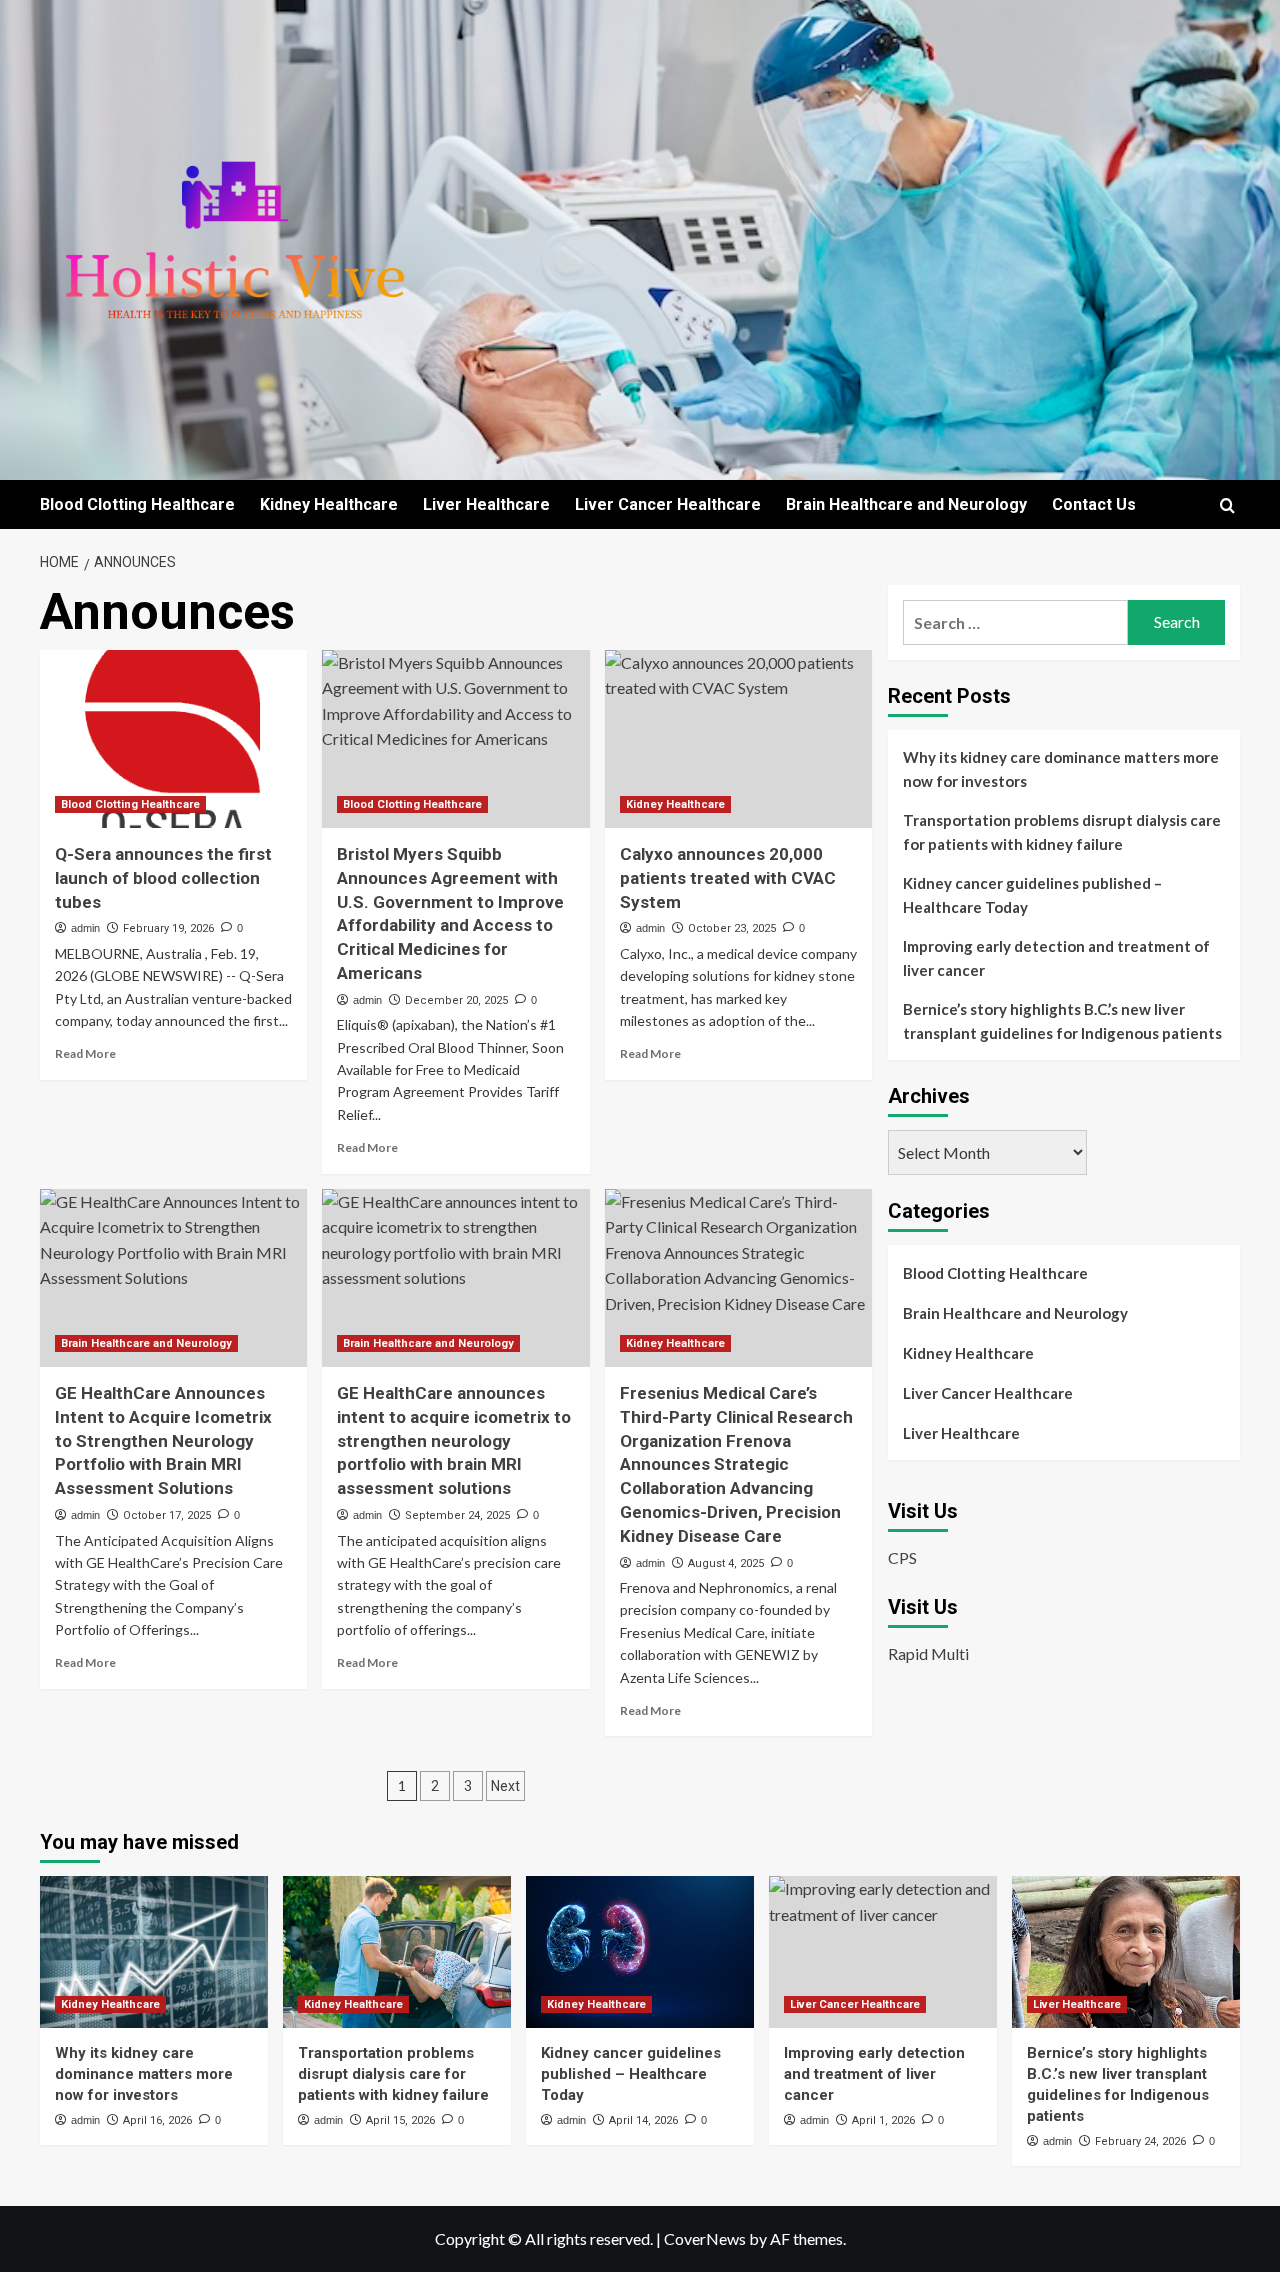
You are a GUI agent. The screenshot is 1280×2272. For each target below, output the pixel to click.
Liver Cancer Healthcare (668, 504)
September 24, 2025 (457, 1515)
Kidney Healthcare (329, 504)
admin (85, 928)
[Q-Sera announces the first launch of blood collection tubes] (173, 739)
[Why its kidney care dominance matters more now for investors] (154, 1952)
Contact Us (1094, 504)
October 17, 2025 (167, 1515)
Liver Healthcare (486, 504)
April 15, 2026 (400, 2120)
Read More (85, 1053)
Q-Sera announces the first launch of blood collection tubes (163, 878)
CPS (902, 1557)
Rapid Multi (928, 1653)
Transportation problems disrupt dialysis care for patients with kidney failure (1062, 832)
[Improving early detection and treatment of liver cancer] (883, 1952)
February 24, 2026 (1140, 2141)
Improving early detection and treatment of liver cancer (1056, 958)
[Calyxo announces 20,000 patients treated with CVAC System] (738, 739)
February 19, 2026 (168, 928)
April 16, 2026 (157, 2120)
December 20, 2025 (456, 1000)
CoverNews (705, 2238)
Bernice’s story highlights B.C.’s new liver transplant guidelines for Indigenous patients (1062, 1021)
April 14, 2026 (643, 2120)
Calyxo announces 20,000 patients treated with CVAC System (728, 878)
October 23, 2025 (732, 928)
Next (505, 1786)
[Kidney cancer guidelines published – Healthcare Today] (640, 1952)
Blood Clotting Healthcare (137, 504)
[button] (1227, 505)
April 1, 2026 (883, 2120)
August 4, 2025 (726, 1563)
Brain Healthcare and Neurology (906, 504)
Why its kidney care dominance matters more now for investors (1061, 769)
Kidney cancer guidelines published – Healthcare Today (1032, 895)
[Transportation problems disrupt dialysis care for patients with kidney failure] (397, 1952)
